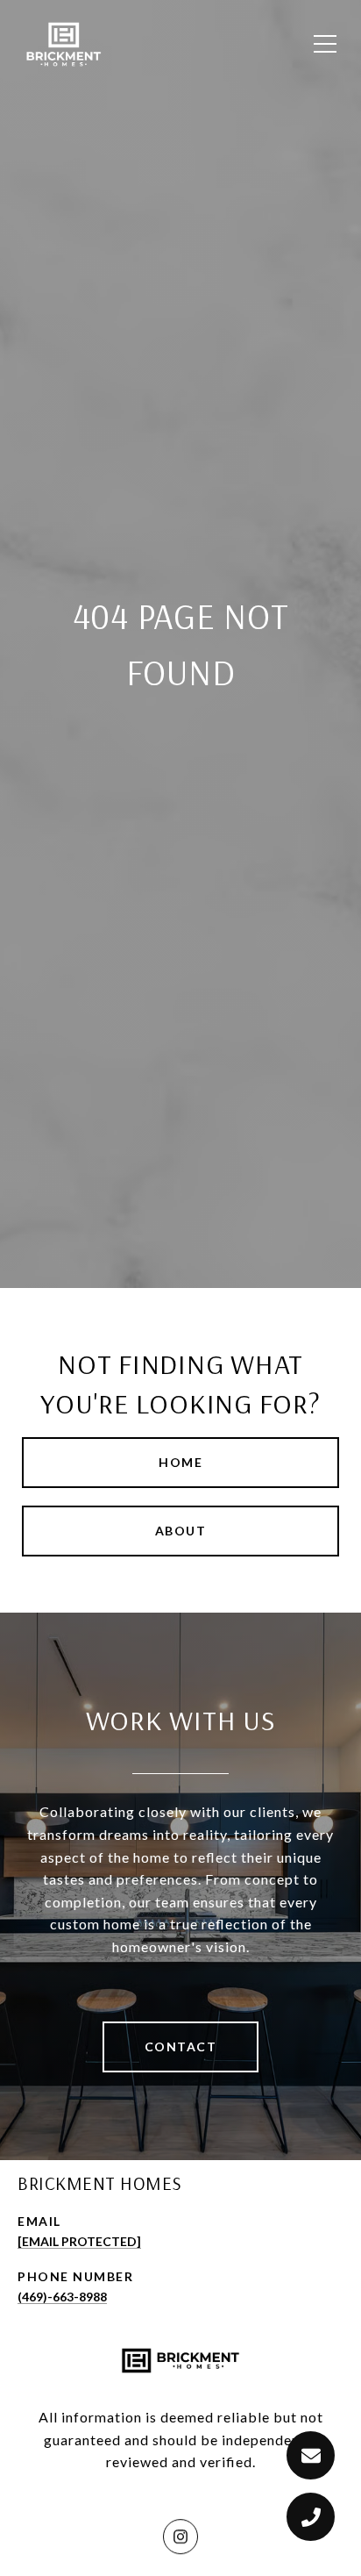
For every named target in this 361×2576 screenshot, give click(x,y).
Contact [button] (181, 2046)
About (181, 1531)
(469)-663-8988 (62, 2297)
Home (180, 1462)
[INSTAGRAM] (180, 2536)
